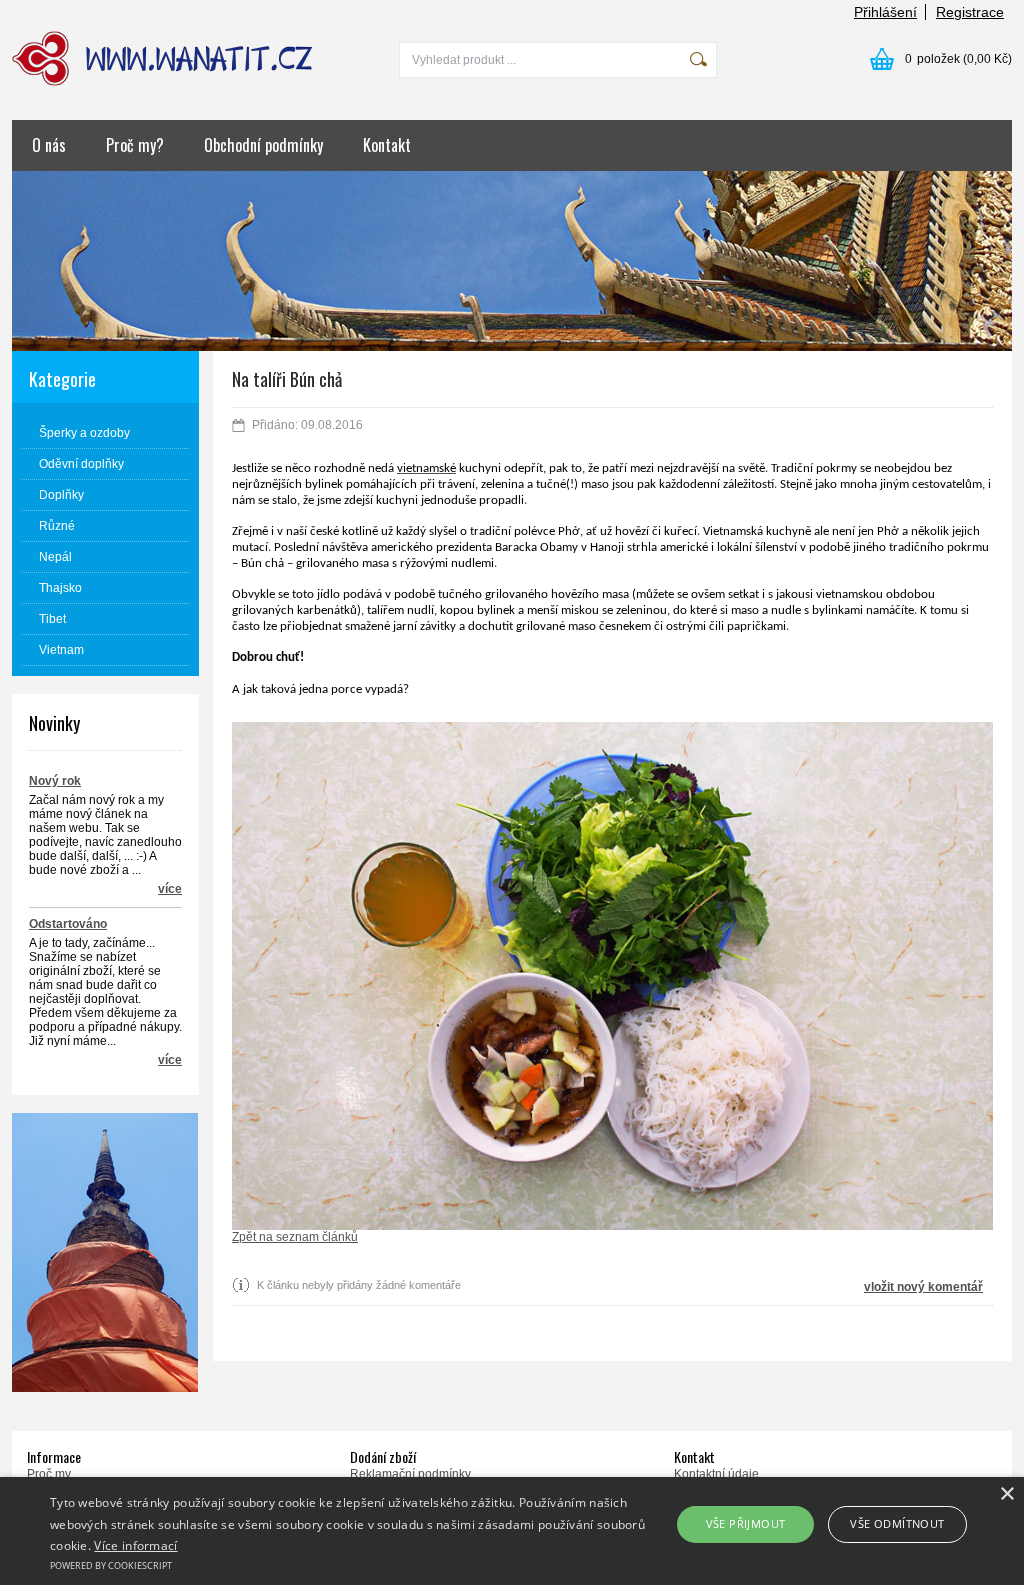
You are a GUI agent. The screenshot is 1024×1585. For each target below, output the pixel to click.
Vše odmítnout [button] (897, 1523)
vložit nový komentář (923, 1287)
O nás (49, 145)
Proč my (49, 1474)
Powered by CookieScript (111, 1565)
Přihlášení (885, 12)
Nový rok (55, 781)
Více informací (135, 1545)
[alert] (512, 1531)
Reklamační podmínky (410, 1474)
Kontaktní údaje (716, 1474)
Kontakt (387, 145)
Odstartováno (68, 924)
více (170, 889)
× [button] (1006, 1494)
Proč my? (135, 145)
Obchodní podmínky (263, 145)
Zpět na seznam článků (295, 1237)
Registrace (970, 12)
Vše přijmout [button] (746, 1523)
